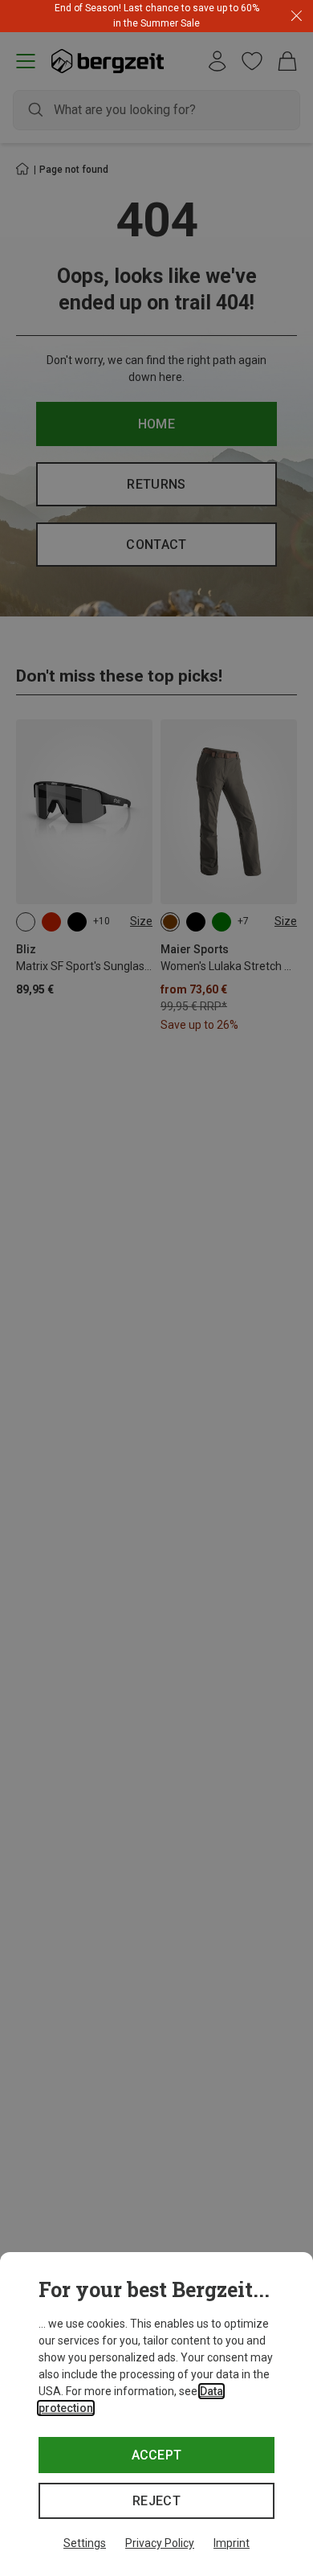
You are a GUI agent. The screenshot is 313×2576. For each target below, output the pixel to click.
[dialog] (156, 2414)
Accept (157, 2455)
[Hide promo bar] (297, 16)
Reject (156, 2501)
